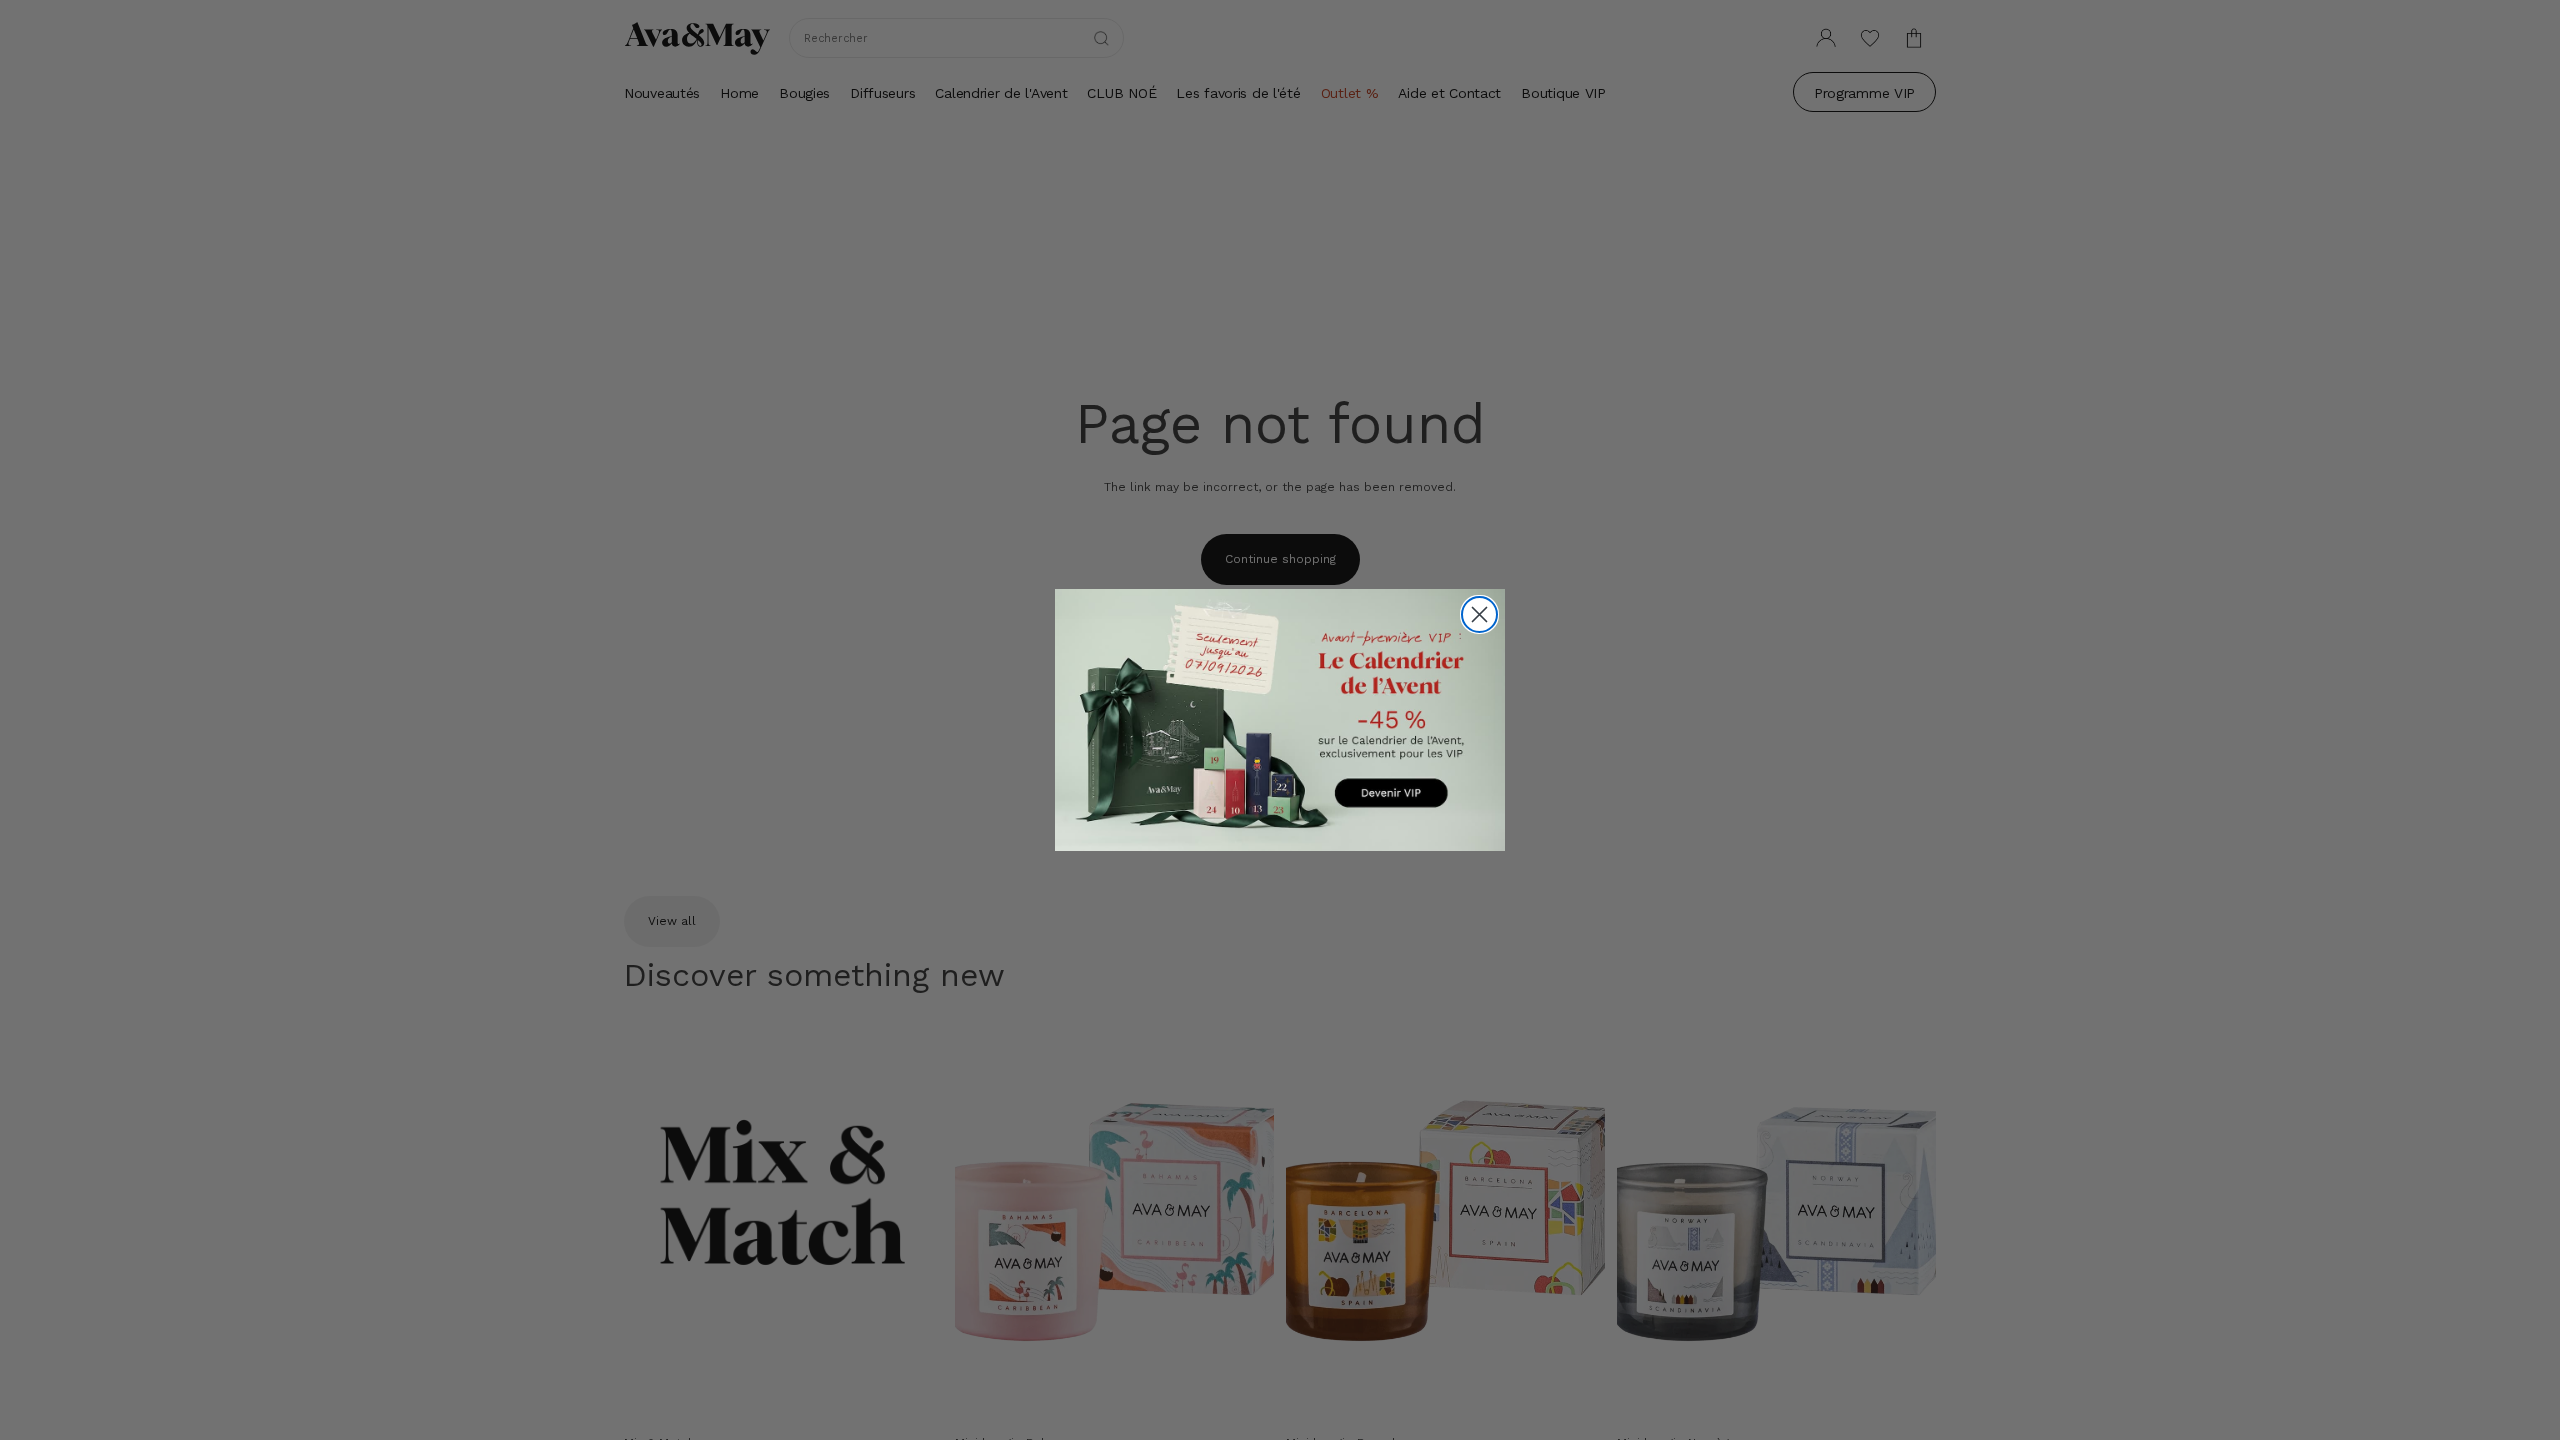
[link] (1280, 719)
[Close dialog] (1479, 614)
